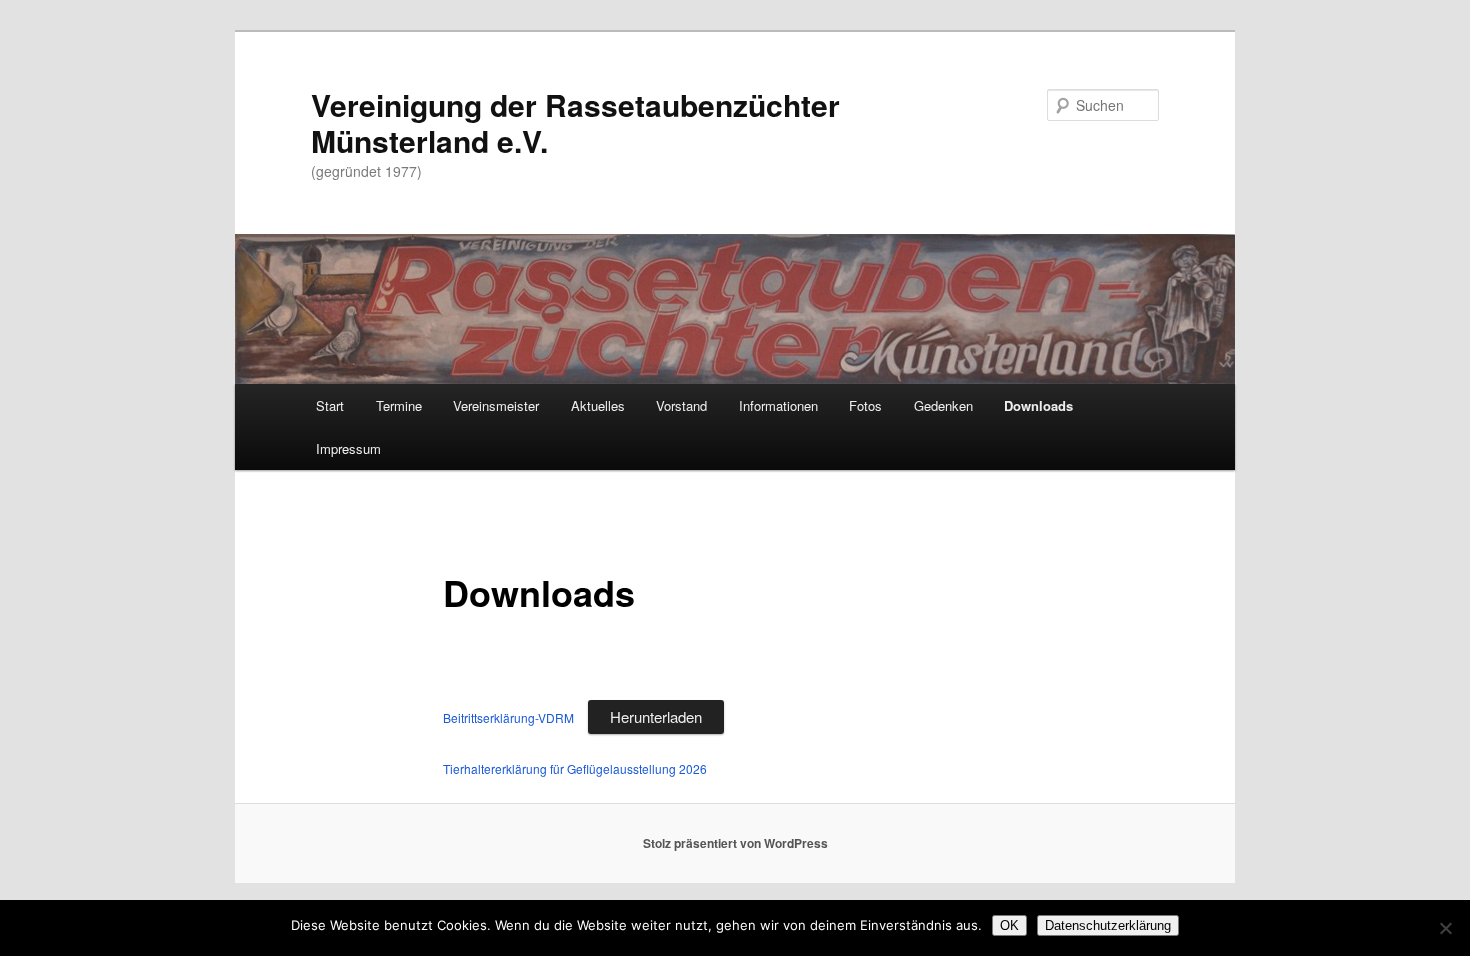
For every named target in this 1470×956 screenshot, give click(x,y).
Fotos (865, 405)
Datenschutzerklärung (1108, 925)
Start (330, 405)
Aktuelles (598, 405)
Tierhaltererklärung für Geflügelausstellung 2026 (575, 768)
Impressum (348, 448)
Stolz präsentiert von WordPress (735, 843)
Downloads (1038, 405)
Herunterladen (656, 716)
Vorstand (681, 405)
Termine (399, 405)
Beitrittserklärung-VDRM (510, 717)
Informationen (778, 405)
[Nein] (1445, 928)
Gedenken (943, 405)
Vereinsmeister (496, 405)
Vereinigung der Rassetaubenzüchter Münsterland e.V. (575, 122)
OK (1009, 925)
